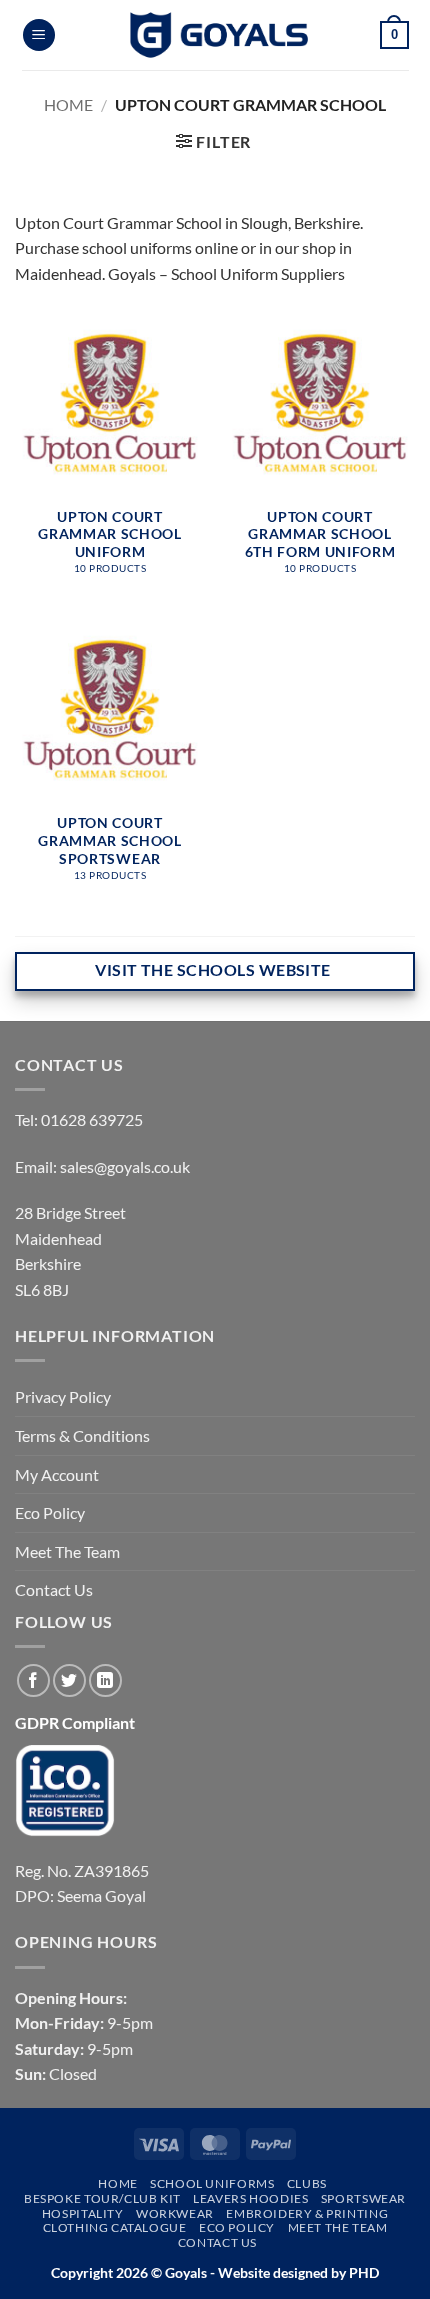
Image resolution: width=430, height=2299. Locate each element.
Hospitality (83, 2213)
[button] (39, 35)
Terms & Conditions (82, 1435)
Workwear (175, 2213)
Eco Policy (50, 1512)
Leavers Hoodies (250, 2198)
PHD (362, 2272)
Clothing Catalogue (115, 2227)
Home (68, 104)
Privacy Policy (63, 1396)
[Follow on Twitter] (69, 1680)
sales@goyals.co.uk (125, 1166)
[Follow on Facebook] (33, 1680)
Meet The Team (67, 1551)
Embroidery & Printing (307, 2213)
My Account (57, 1474)
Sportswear (363, 2198)
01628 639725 (92, 1119)
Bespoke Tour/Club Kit (102, 2198)
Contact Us (54, 1589)
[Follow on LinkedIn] (105, 1680)
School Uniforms (212, 2183)
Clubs (307, 2183)
